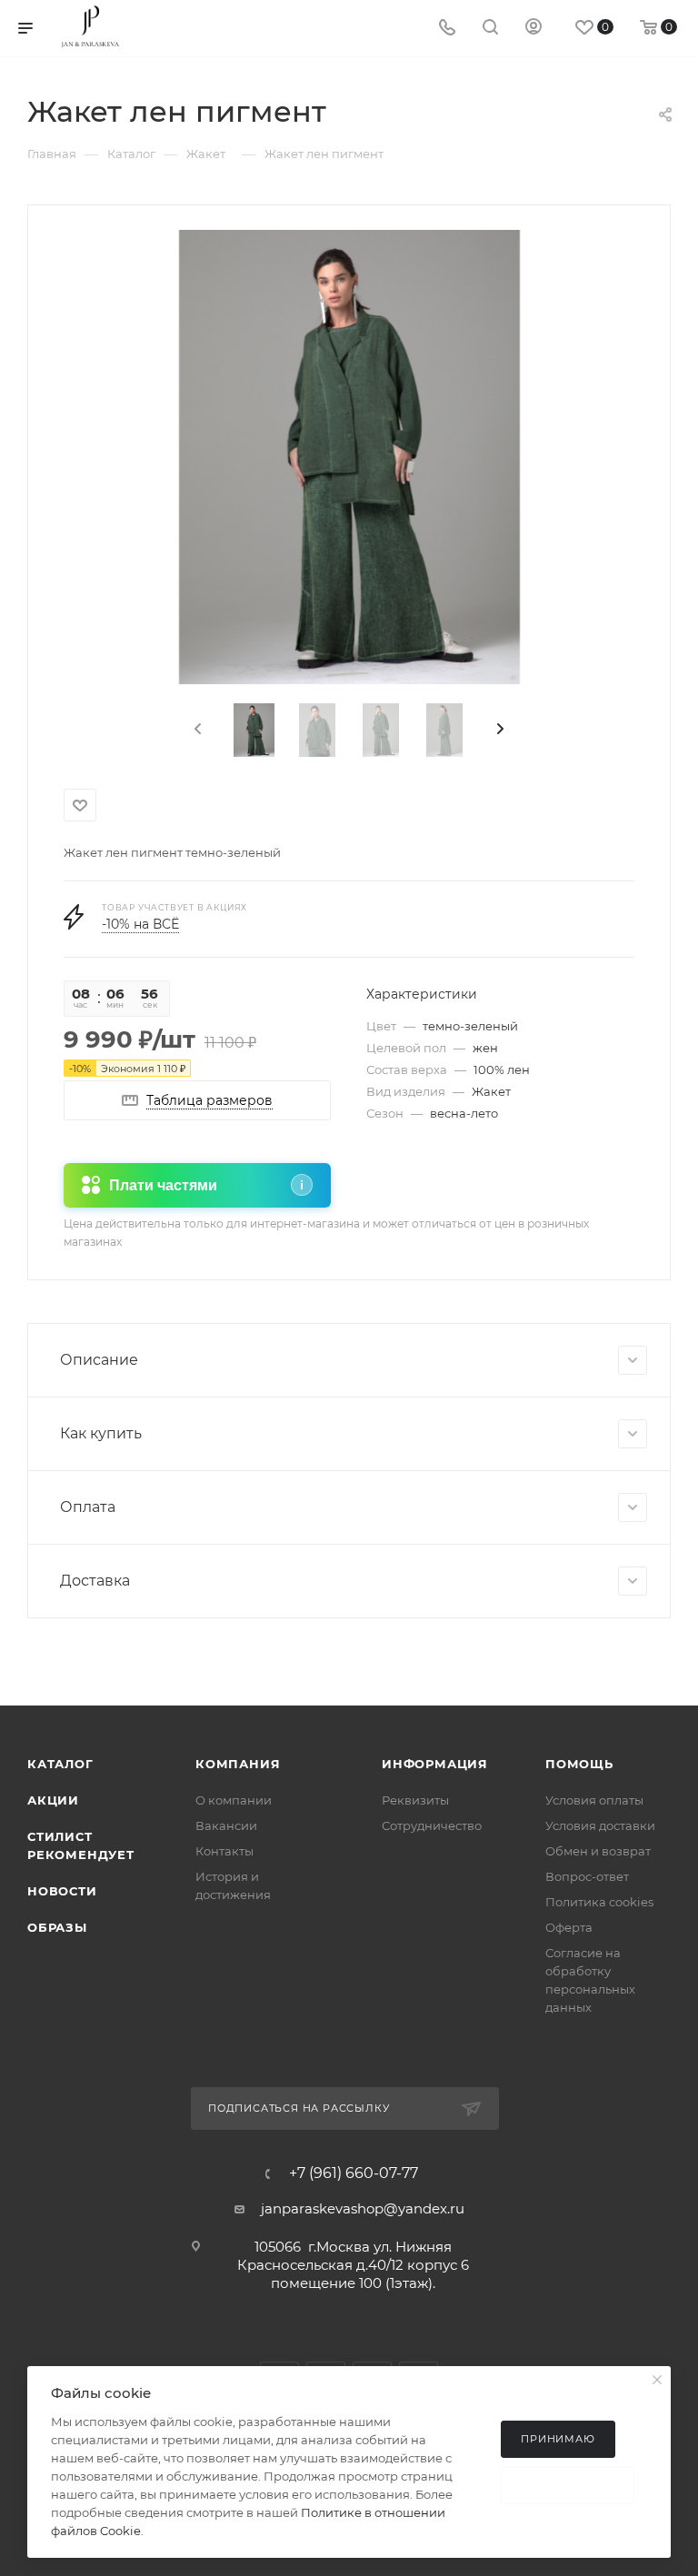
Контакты (224, 1851)
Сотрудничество (432, 1825)
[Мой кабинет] (533, 29)
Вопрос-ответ (587, 1876)
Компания (238, 1764)
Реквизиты (415, 1800)
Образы (57, 1927)
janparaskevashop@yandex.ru (363, 2208)
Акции (53, 1800)
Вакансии (226, 1825)
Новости (62, 1891)
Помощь (579, 1764)
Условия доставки (600, 1825)
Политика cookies (599, 1902)
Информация (435, 1764)
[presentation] (196, 730)
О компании (234, 1800)
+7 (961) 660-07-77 (354, 2173)
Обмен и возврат (598, 1851)
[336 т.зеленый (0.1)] (349, 457)
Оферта (569, 1927)
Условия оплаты (594, 1800)
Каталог (60, 1764)
